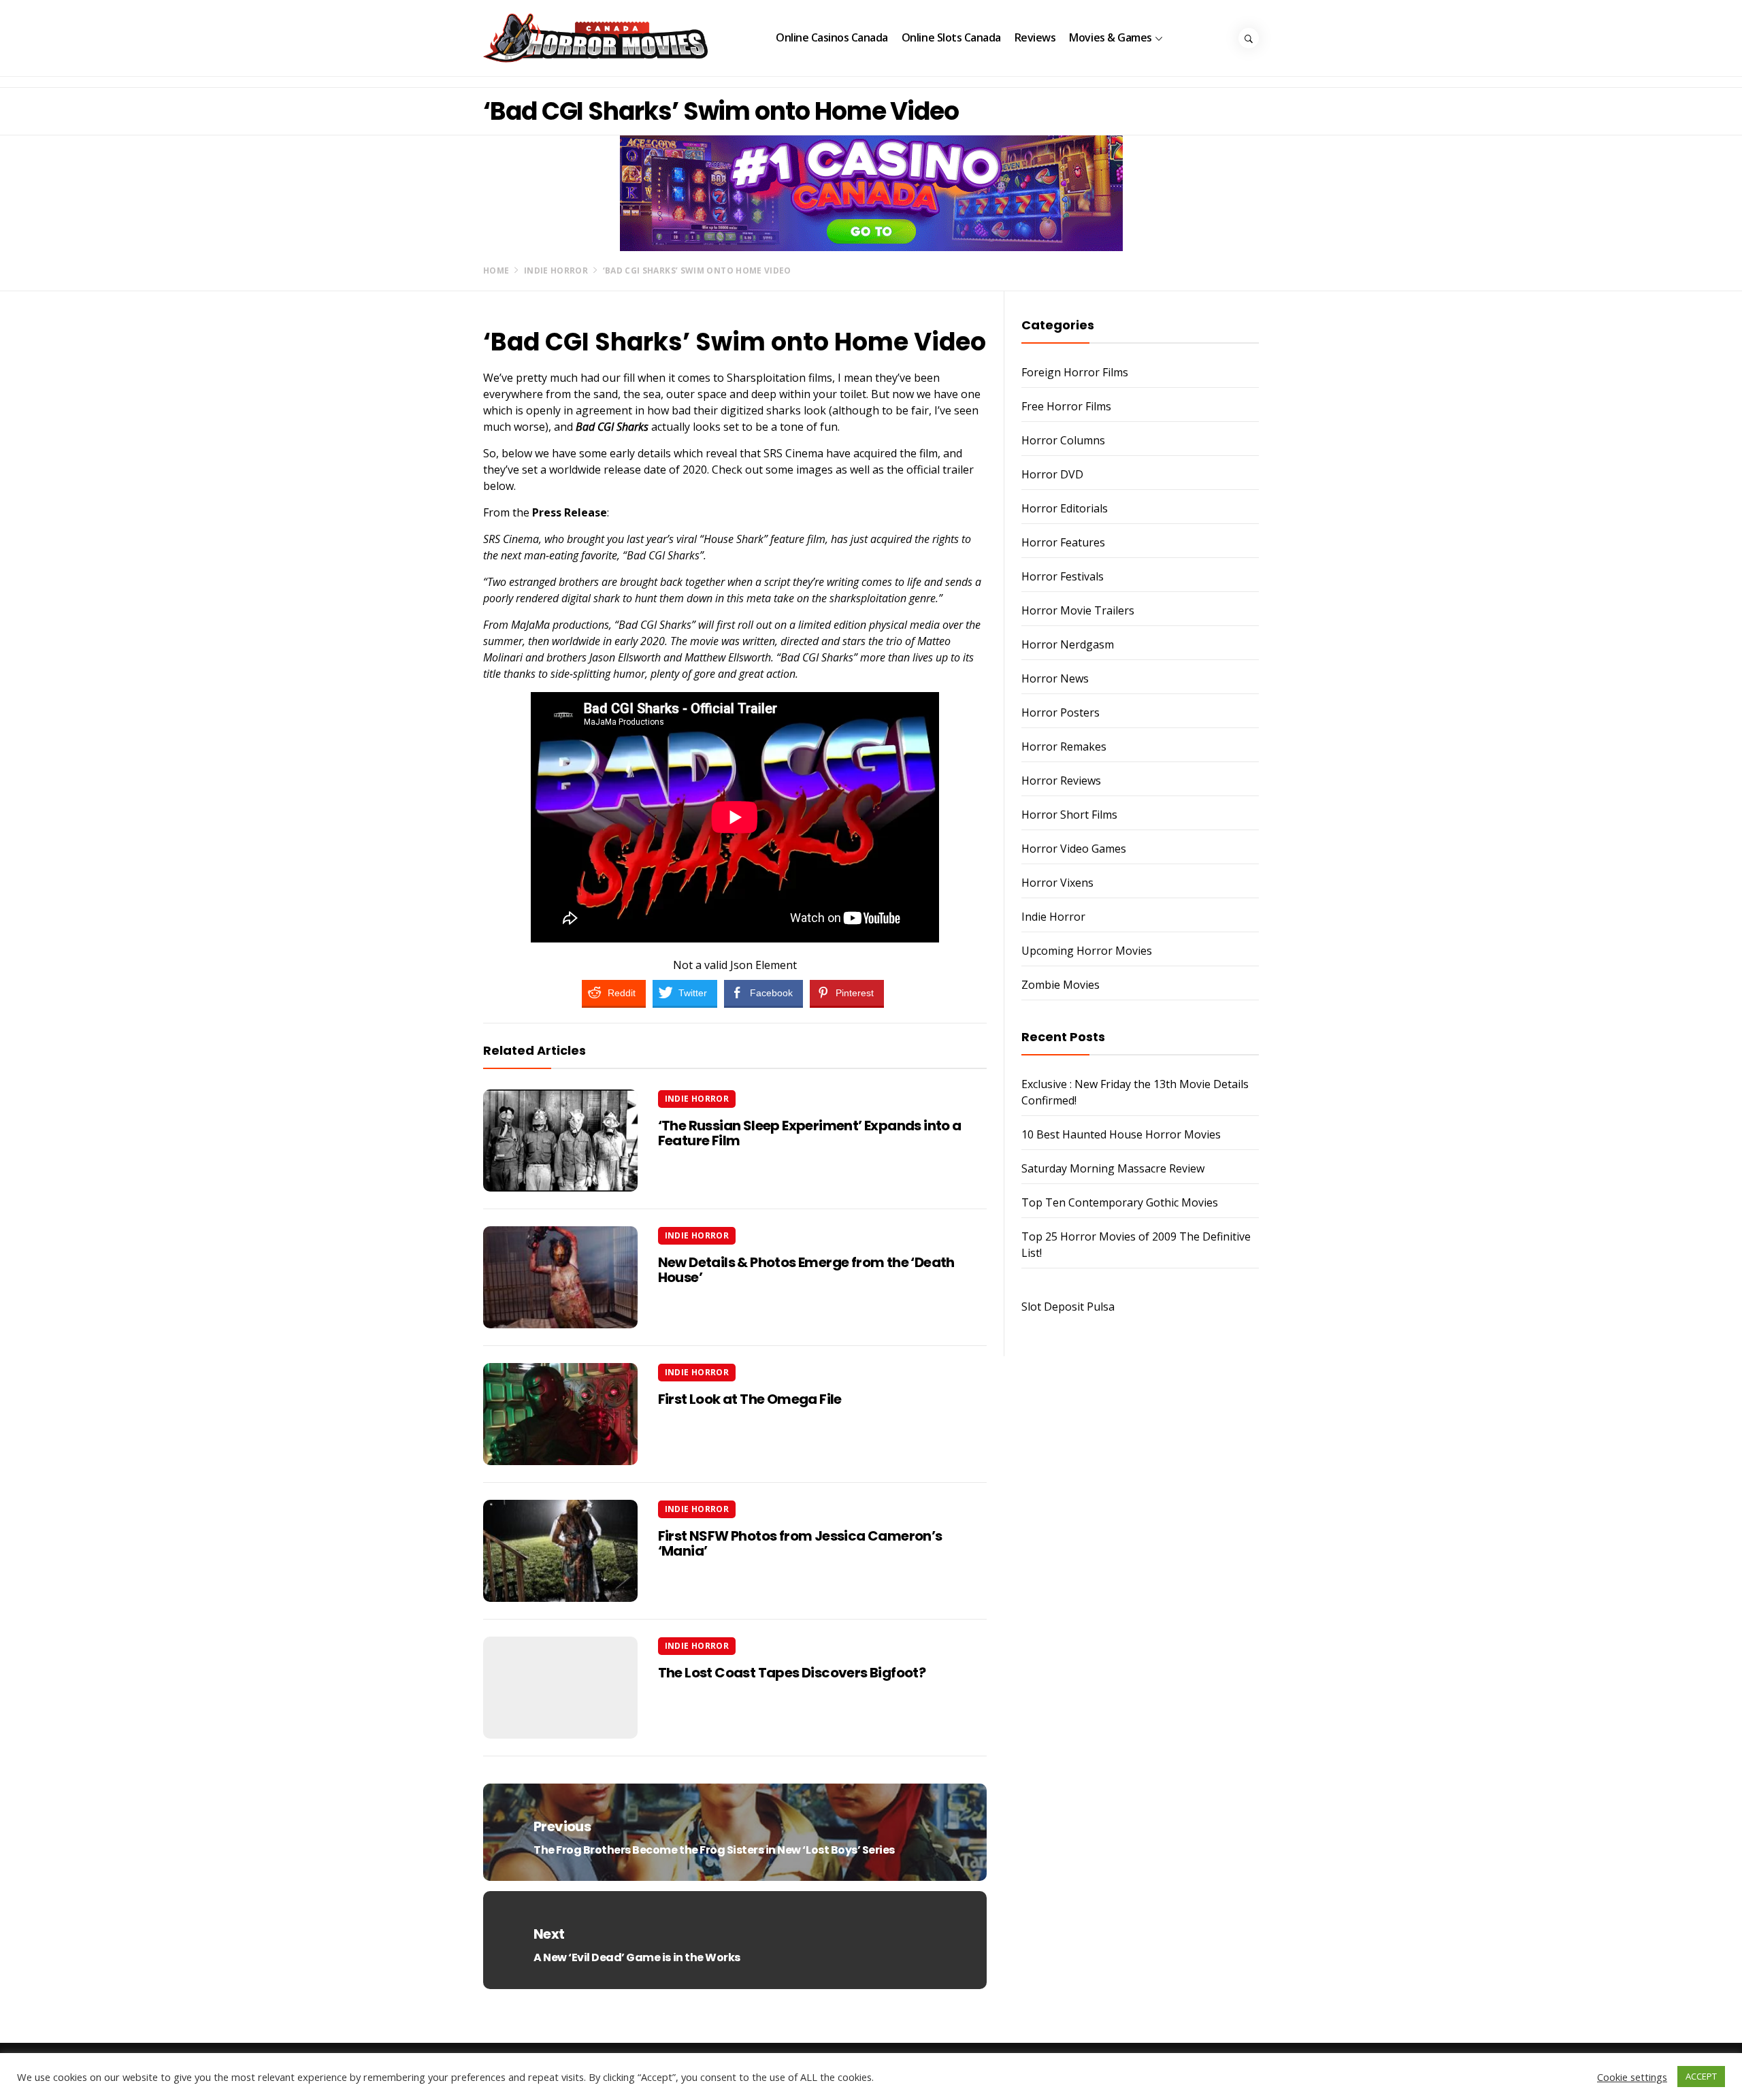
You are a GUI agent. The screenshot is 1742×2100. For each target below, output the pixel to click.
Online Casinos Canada (832, 37)
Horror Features (1063, 542)
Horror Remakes (1064, 747)
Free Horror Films (1066, 406)
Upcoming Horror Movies (1087, 951)
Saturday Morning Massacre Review (1113, 1168)
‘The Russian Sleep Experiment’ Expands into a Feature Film (810, 1133)
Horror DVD (1052, 474)
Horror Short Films (1069, 815)
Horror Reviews (1061, 781)
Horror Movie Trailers (1078, 610)
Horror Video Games (1074, 849)
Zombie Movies (1061, 985)
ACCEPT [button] (1701, 2076)
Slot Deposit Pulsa (1068, 1307)
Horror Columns (1063, 440)
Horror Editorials (1065, 508)
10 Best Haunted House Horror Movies (1121, 1134)
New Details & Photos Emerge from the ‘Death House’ (806, 1270)
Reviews (1035, 37)
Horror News (1055, 678)
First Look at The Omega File (750, 1399)
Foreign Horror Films (1075, 372)
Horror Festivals (1063, 576)
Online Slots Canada (951, 37)
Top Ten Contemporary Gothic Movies (1120, 1202)
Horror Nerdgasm (1068, 644)
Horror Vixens (1057, 883)
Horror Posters (1061, 712)
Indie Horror (697, 1099)
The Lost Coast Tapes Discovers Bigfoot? (792, 1673)
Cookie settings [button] (1632, 2077)
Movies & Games (1110, 37)
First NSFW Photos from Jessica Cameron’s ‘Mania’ (800, 1543)
